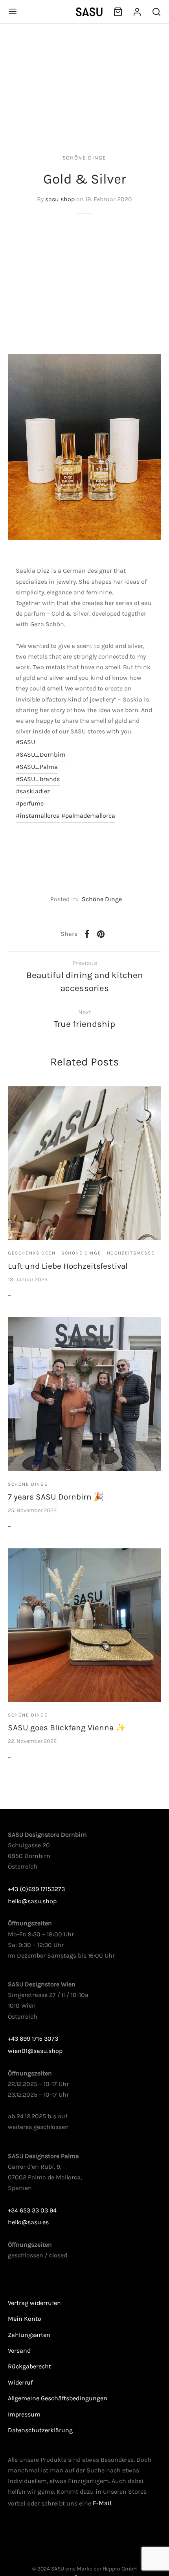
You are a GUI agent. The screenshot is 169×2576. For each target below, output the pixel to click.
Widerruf (20, 2382)
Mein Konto (25, 2319)
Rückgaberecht (29, 2366)
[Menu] (13, 11)
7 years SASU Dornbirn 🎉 (56, 1497)
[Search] (156, 12)
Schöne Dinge (84, 158)
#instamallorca (38, 816)
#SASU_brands (38, 779)
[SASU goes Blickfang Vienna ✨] (84, 1625)
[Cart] (118, 12)
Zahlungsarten (29, 2335)
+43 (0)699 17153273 (36, 1889)
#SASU (25, 742)
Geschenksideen (32, 1253)
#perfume (30, 803)
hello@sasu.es (28, 2222)
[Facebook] (87, 934)
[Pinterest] (101, 934)
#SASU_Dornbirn (41, 754)
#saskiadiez (33, 791)
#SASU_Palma (37, 767)
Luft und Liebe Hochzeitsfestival (68, 1266)
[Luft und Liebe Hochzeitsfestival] (84, 1163)
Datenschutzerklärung (40, 2430)
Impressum (24, 2414)
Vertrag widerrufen (34, 2303)
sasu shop (60, 199)
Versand (19, 2351)
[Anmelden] (137, 12)
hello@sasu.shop (32, 1901)
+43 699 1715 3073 (33, 2039)
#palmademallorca (88, 816)
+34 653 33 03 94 (32, 2210)
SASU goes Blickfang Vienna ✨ (67, 1728)
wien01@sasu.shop (35, 2051)
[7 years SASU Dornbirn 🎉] (84, 1394)
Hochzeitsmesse (131, 1253)
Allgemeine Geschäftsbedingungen (58, 2398)
